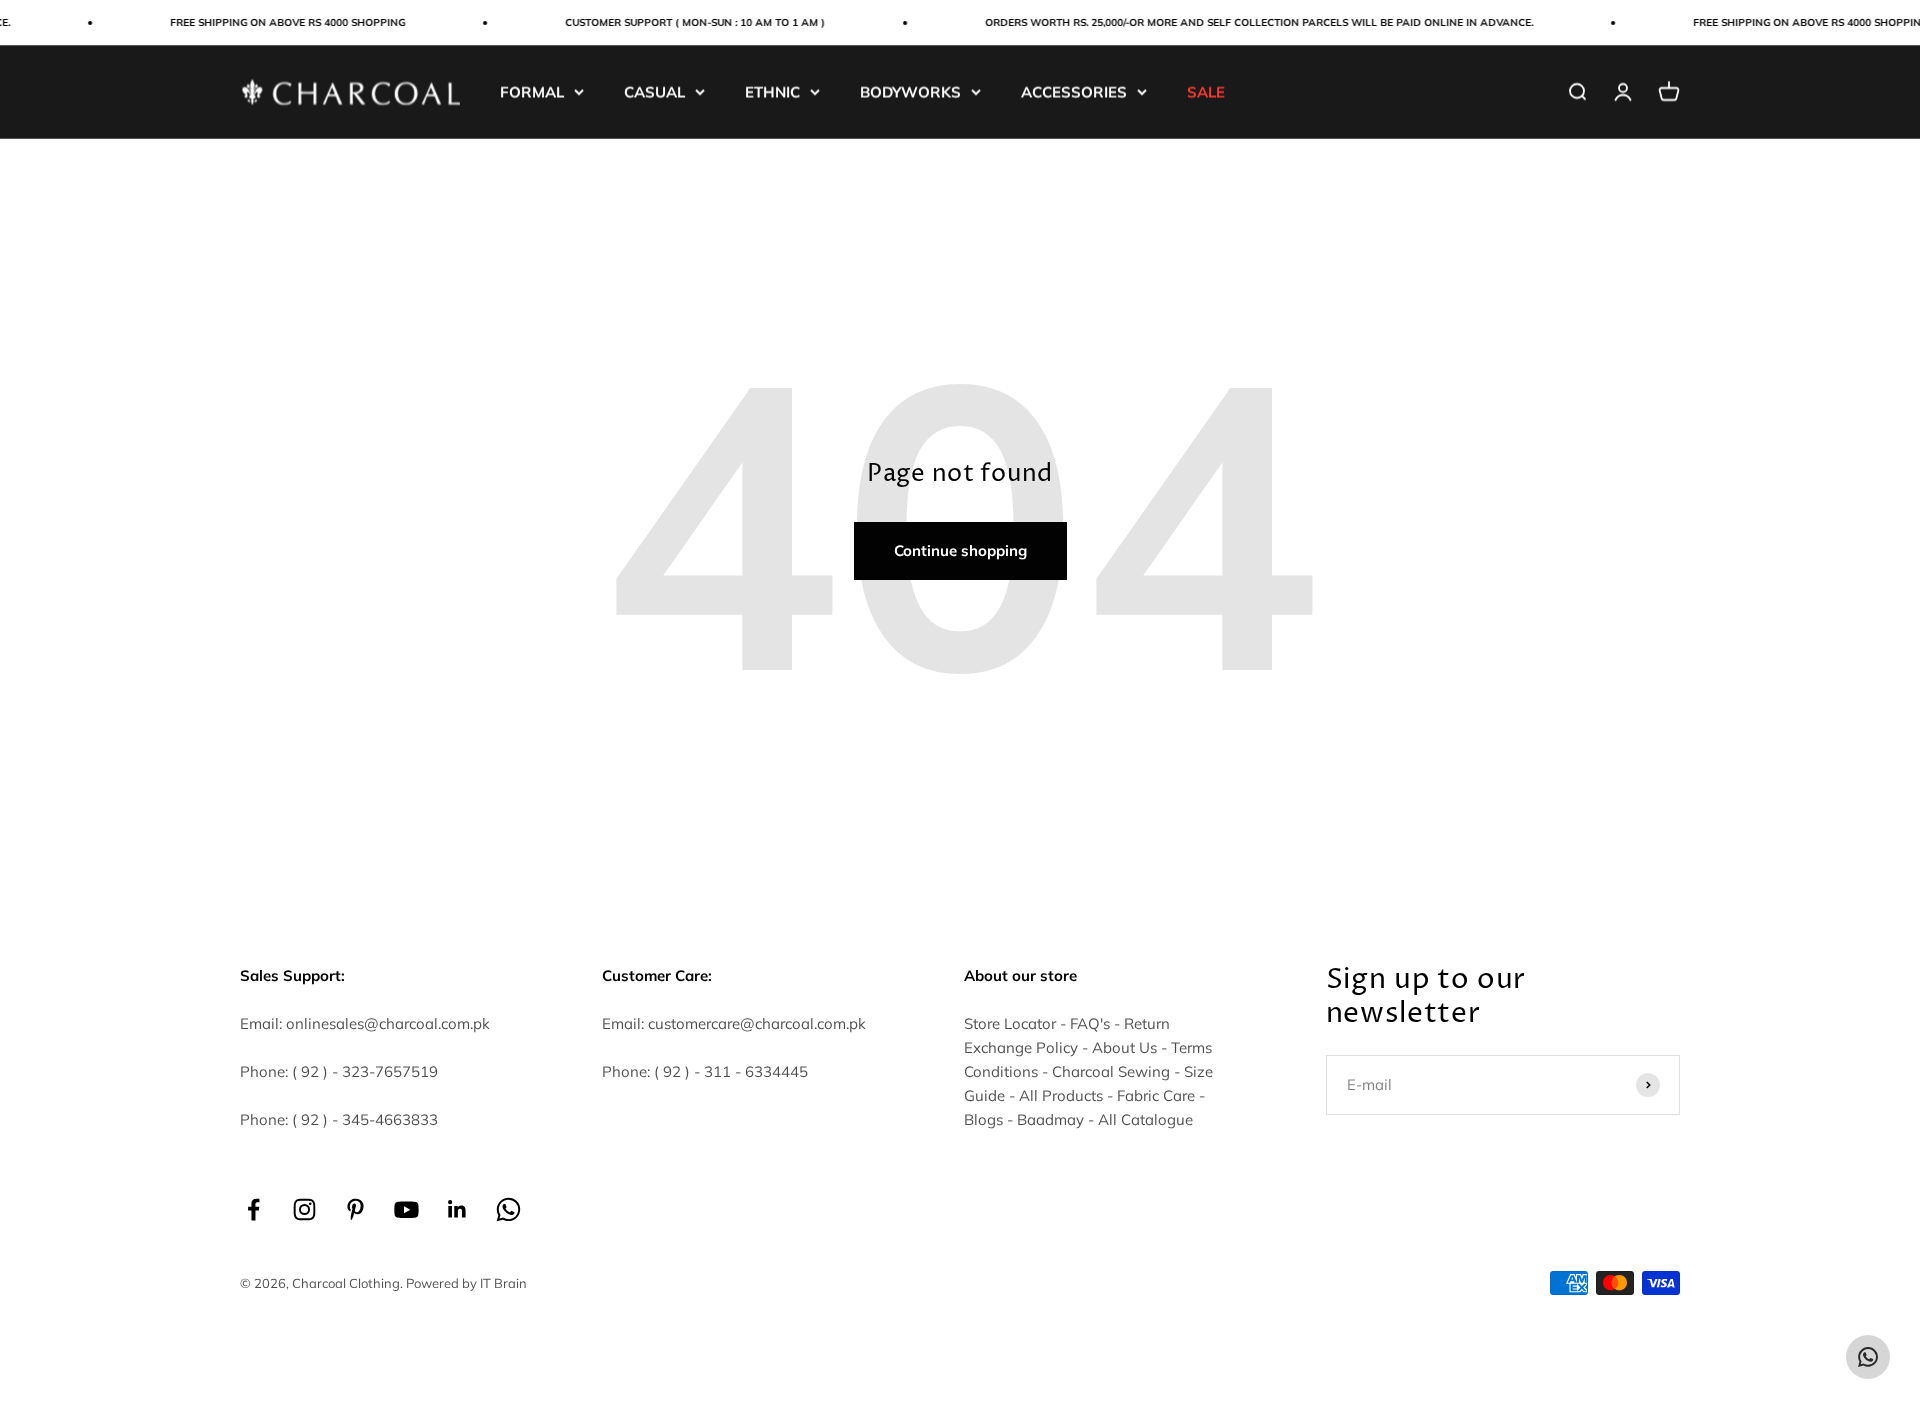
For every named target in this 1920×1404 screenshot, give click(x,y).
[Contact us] (1868, 1357)
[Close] (1862, 1093)
